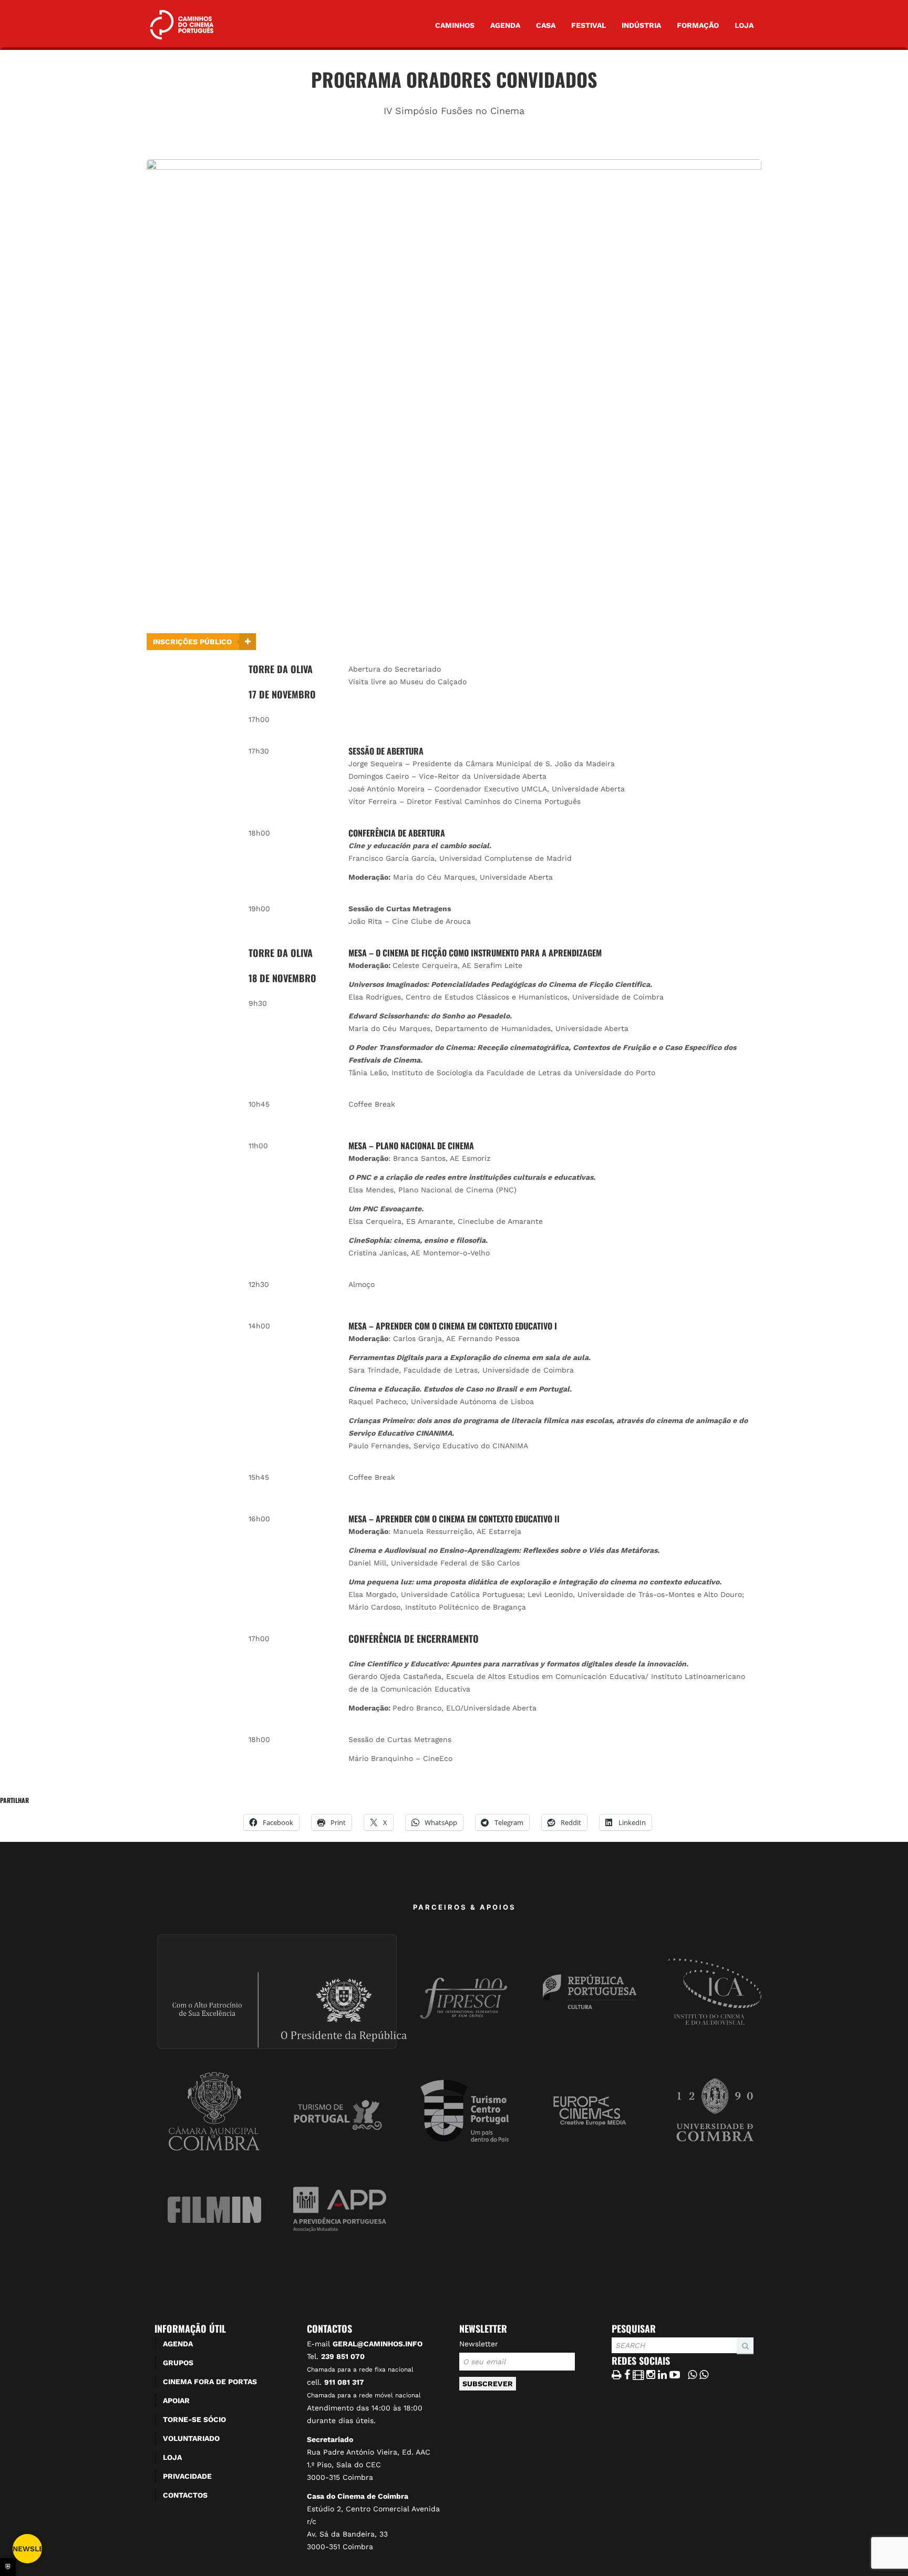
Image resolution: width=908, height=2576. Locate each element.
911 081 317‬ (344, 2382)
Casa (546, 25)
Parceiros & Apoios (465, 1907)
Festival (589, 25)
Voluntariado (191, 2438)
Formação (698, 25)
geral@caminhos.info (378, 2344)
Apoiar (176, 2400)
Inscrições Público (192, 642)
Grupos (178, 2363)
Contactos (185, 2495)
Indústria (641, 25)
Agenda (505, 25)
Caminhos (455, 25)
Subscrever (488, 2384)
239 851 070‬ (343, 2356)
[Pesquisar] (615, 2354)
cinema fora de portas (210, 2382)
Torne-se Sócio (194, 2419)
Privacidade (187, 2476)
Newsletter (479, 2344)
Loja (744, 25)
